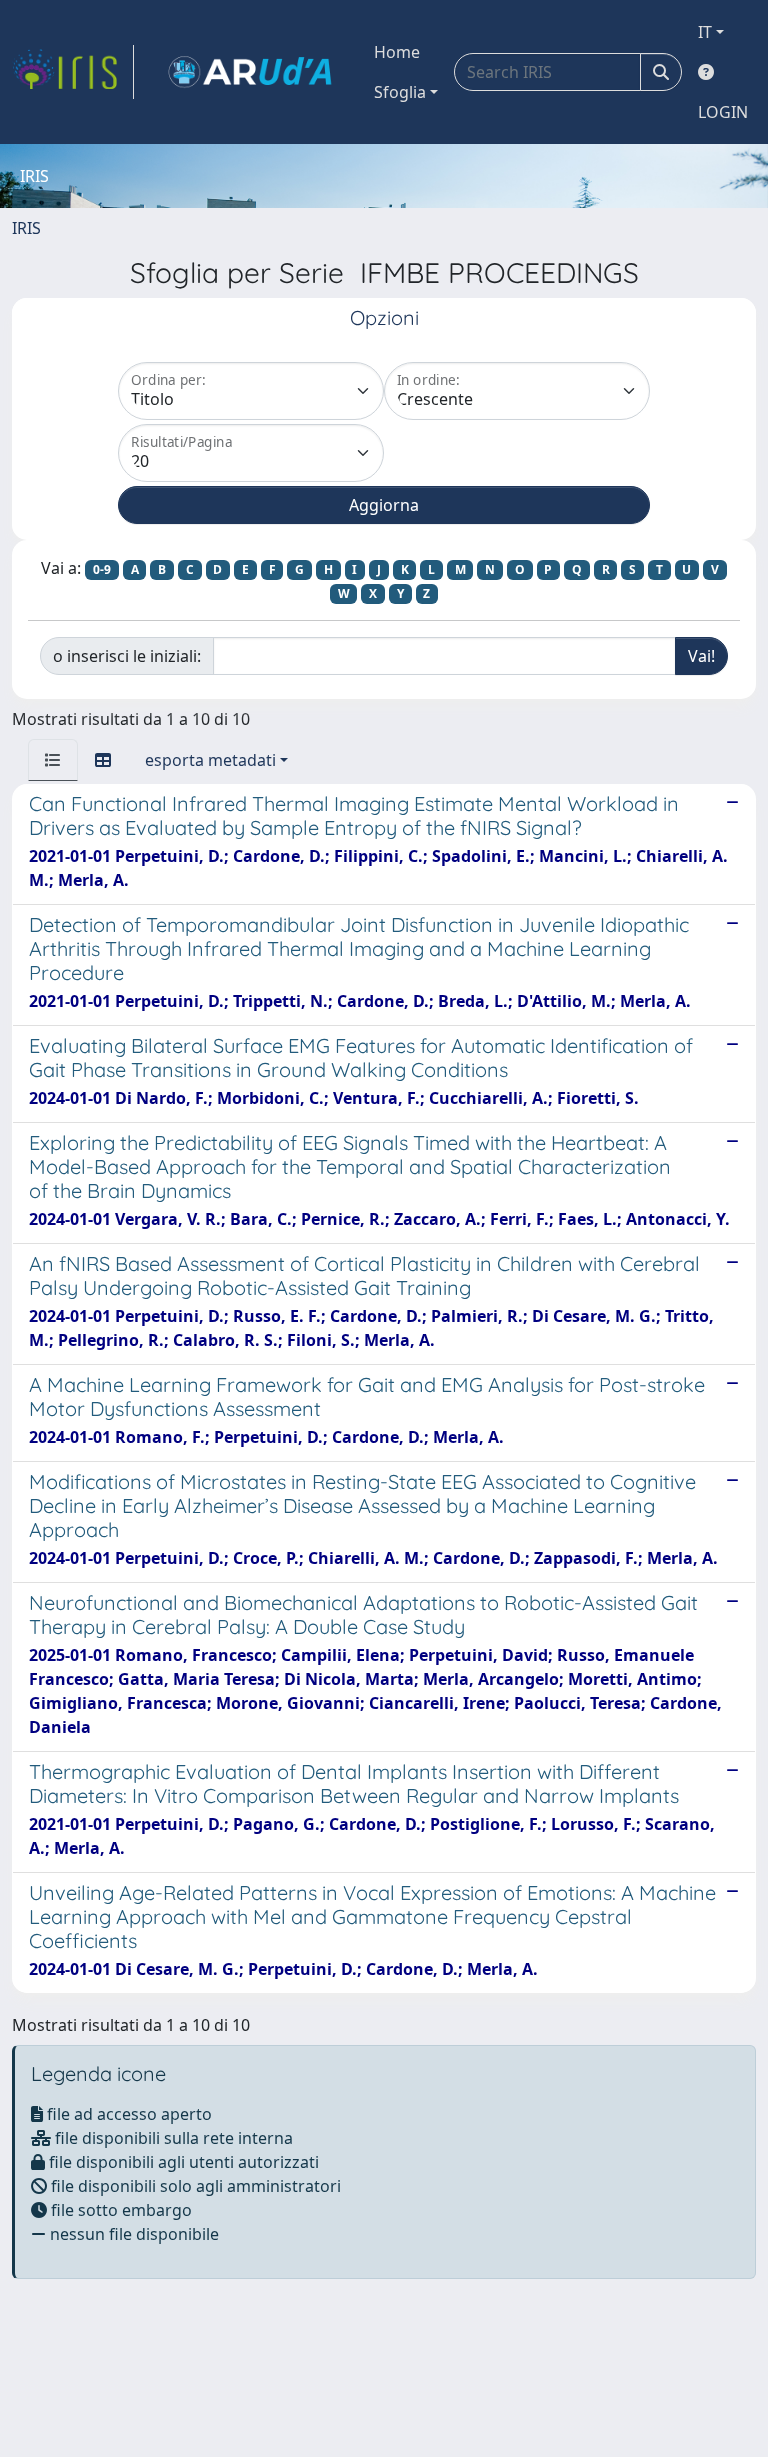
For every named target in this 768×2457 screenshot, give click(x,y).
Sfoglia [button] (400, 92)
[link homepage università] (250, 72)
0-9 (102, 569)
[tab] (53, 760)
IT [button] (705, 32)
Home (397, 52)
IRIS (26, 228)
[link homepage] (73, 72)
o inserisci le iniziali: (127, 656)
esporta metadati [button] (210, 760)
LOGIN (723, 112)
